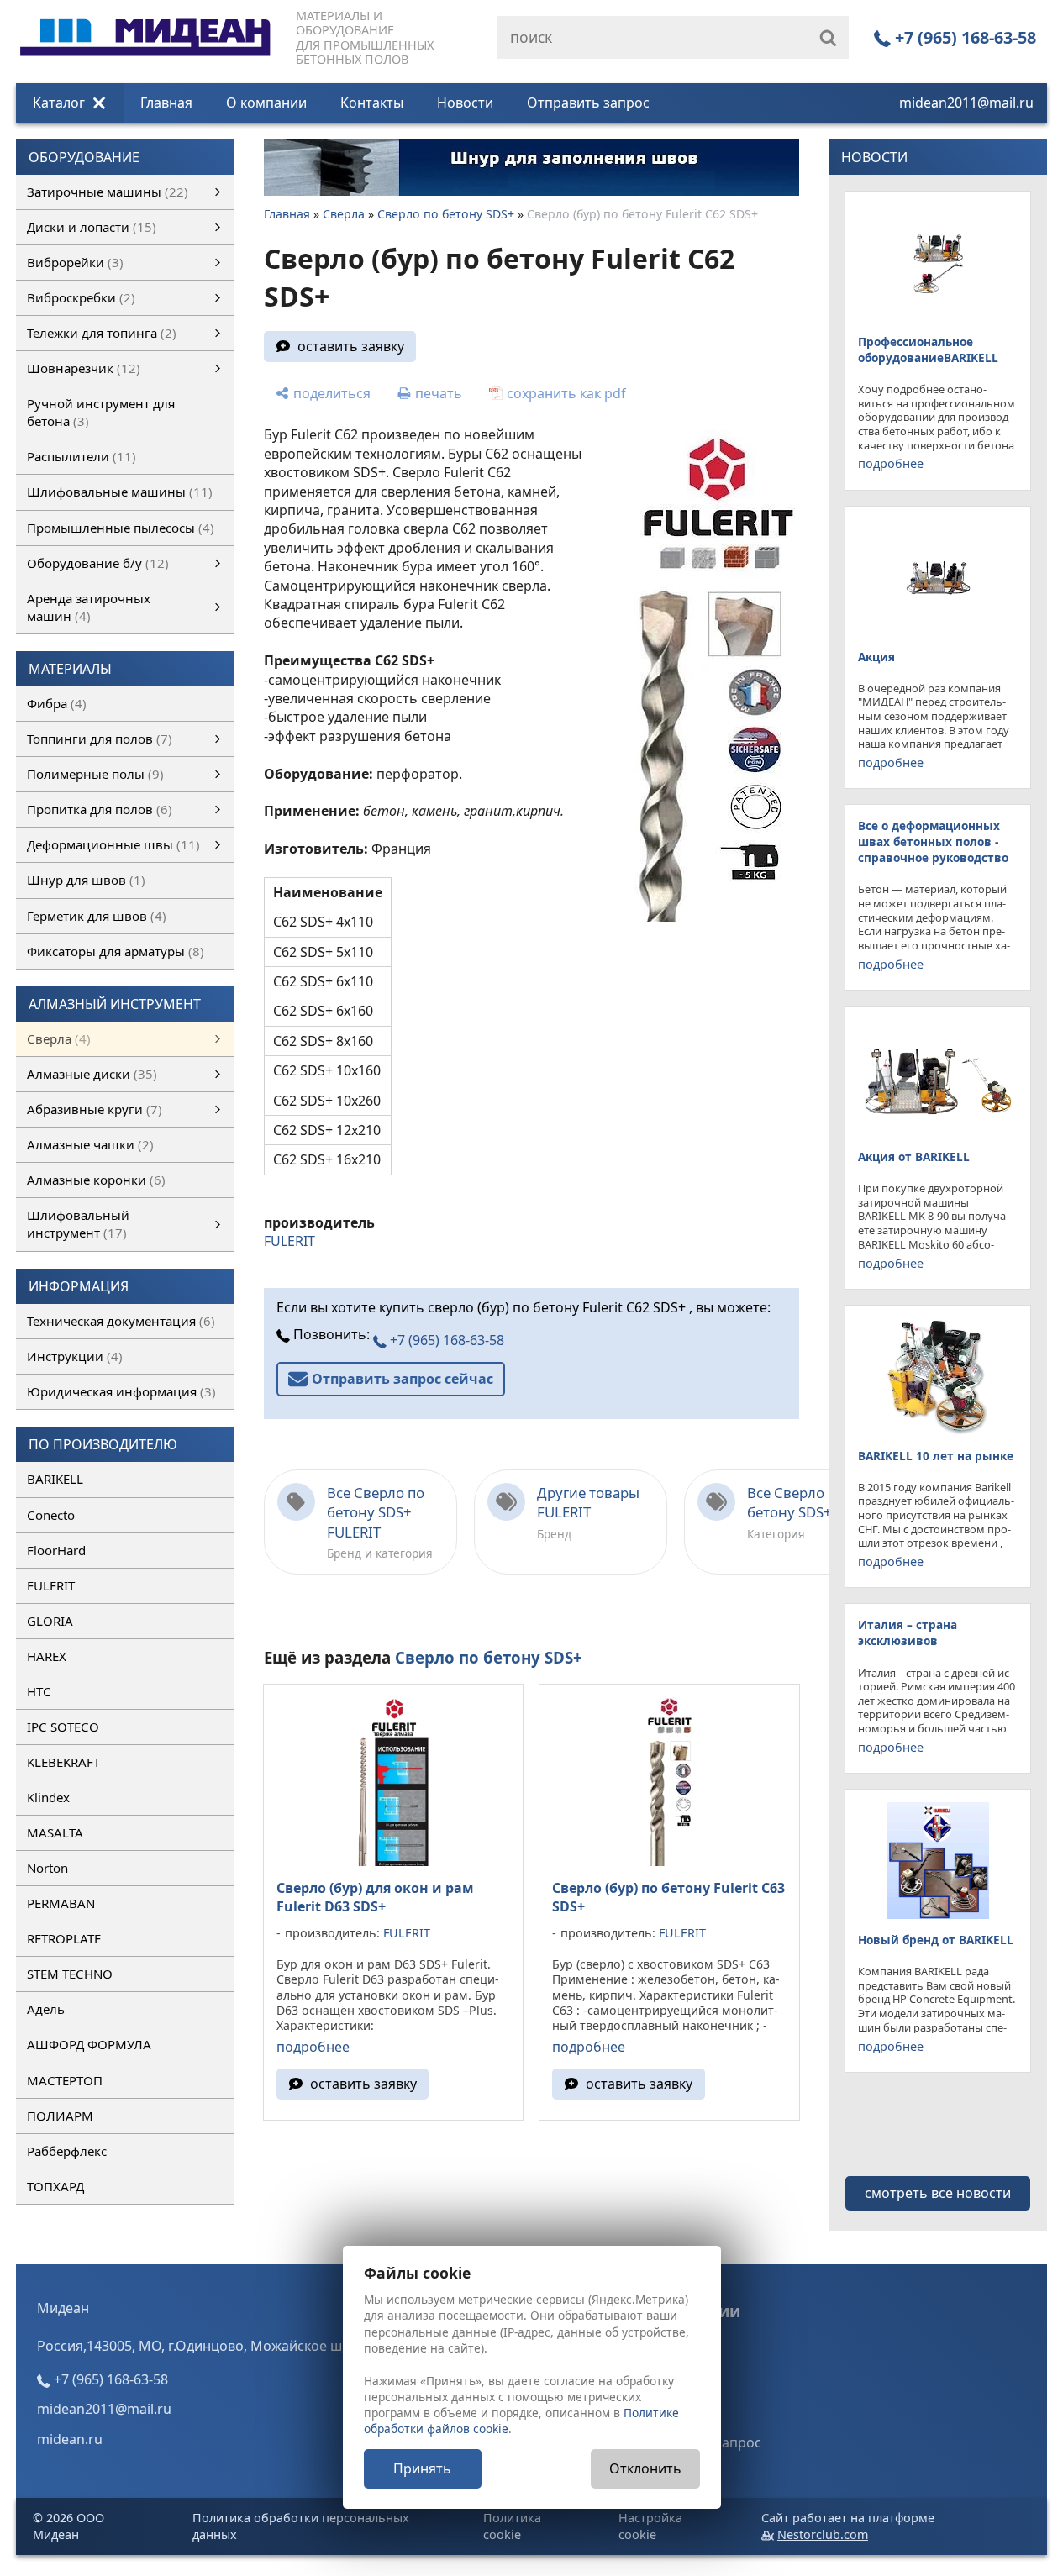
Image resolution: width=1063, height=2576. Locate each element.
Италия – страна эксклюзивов (908, 1632)
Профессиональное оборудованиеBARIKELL (928, 350)
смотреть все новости (938, 2193)
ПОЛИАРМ (60, 2116)
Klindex (48, 1797)
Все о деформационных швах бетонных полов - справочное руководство (933, 841)
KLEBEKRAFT (63, 1762)
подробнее (313, 2047)
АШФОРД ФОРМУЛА (89, 2044)
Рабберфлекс (67, 2151)
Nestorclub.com (823, 2534)
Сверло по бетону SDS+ (446, 214)
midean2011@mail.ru (966, 103)
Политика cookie (512, 2526)
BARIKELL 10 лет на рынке (936, 1456)
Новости (465, 103)
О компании (266, 103)
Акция (876, 657)
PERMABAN (61, 1903)
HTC (39, 1691)
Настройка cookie (650, 2526)
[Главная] (145, 18)
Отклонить (645, 2468)
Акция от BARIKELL (914, 1157)
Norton (47, 1868)
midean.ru (70, 2439)
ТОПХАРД (55, 2186)
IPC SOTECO (63, 1727)
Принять (422, 2468)
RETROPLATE (64, 1938)
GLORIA (50, 1621)
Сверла (344, 214)
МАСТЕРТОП (65, 2080)
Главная (166, 103)
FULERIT (51, 1585)
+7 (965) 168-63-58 (963, 37)
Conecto (51, 1515)
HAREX (47, 1656)
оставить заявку (351, 346)
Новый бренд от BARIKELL (936, 1940)
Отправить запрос (588, 103)
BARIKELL (55, 1479)
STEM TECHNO (70, 1974)
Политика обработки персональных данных (301, 2526)
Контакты (372, 103)
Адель (46, 2009)
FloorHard (56, 1550)
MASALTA (55, 1832)
